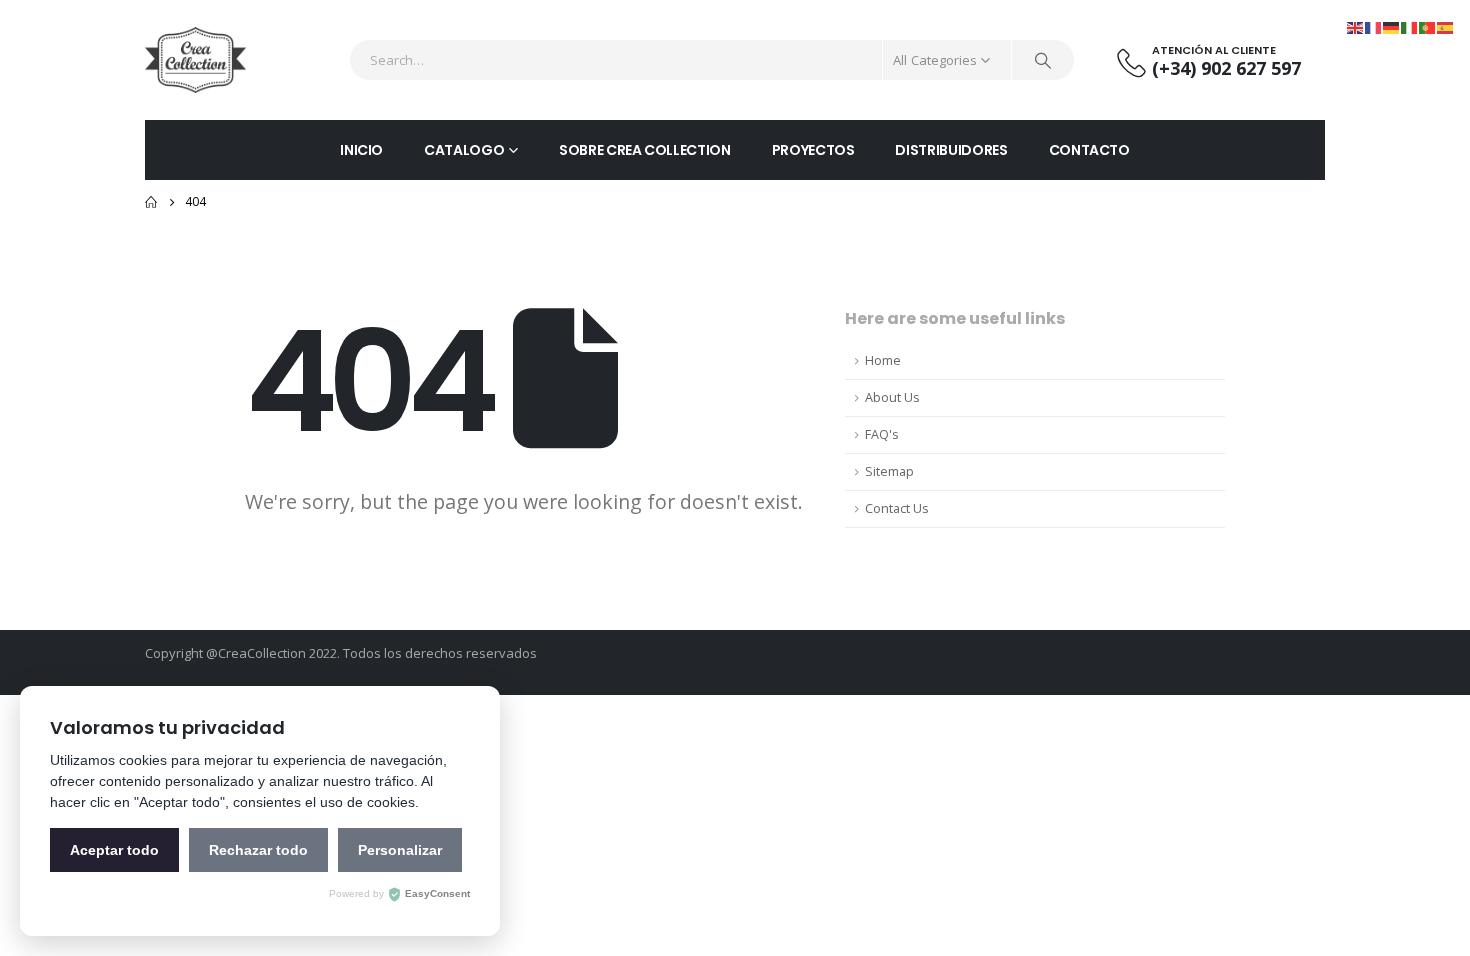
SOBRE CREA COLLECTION (645, 150)
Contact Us (897, 508)
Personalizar (400, 850)
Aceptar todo (114, 850)
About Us (892, 397)
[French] (1374, 26)
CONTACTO (1089, 150)
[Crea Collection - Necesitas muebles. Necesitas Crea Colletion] (195, 60)
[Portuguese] (1428, 26)
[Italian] (1410, 26)
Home (883, 360)
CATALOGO (464, 150)
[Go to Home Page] (151, 202)
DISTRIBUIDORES (951, 150)
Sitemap (889, 471)
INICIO (361, 150)
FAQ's (882, 434)
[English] (1356, 26)
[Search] (1043, 60)
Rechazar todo (258, 850)
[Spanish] (1446, 26)
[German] (1392, 26)
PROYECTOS (813, 150)
